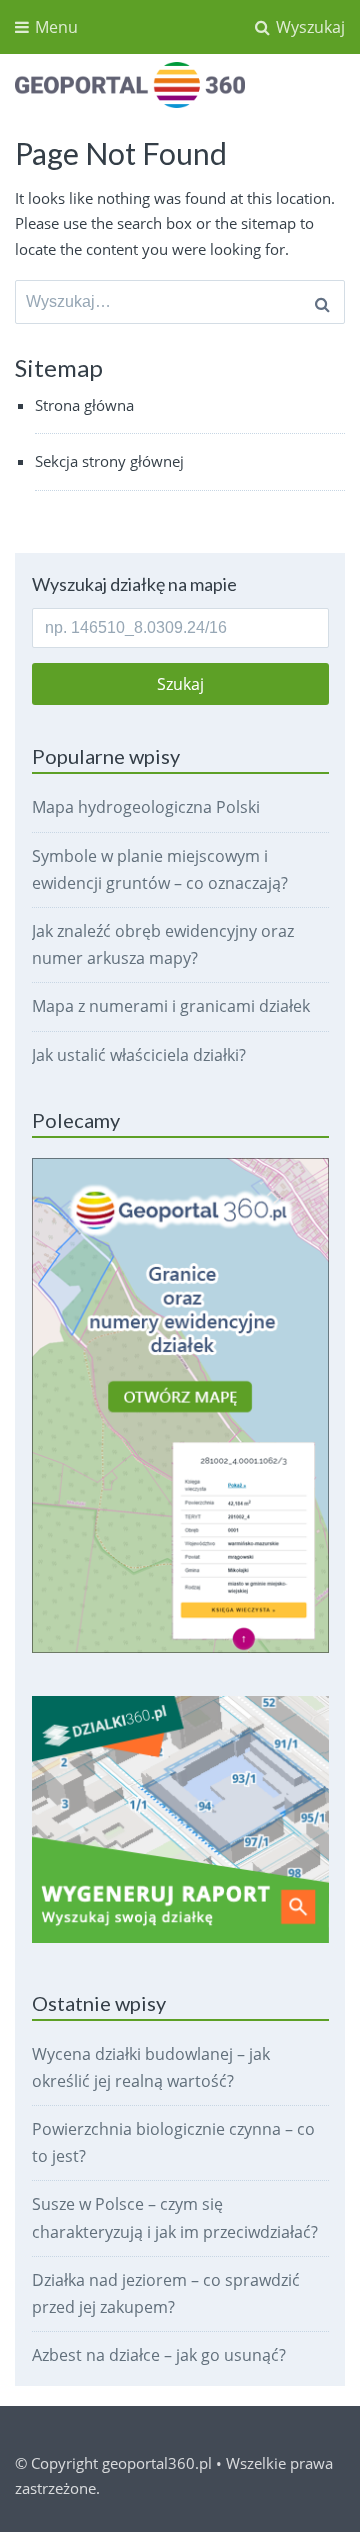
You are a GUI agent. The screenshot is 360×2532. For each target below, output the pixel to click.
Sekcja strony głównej (109, 461)
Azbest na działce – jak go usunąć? (159, 2355)
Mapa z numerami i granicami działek (171, 1006)
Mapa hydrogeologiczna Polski (146, 807)
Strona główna (84, 405)
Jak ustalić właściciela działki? (139, 1055)
